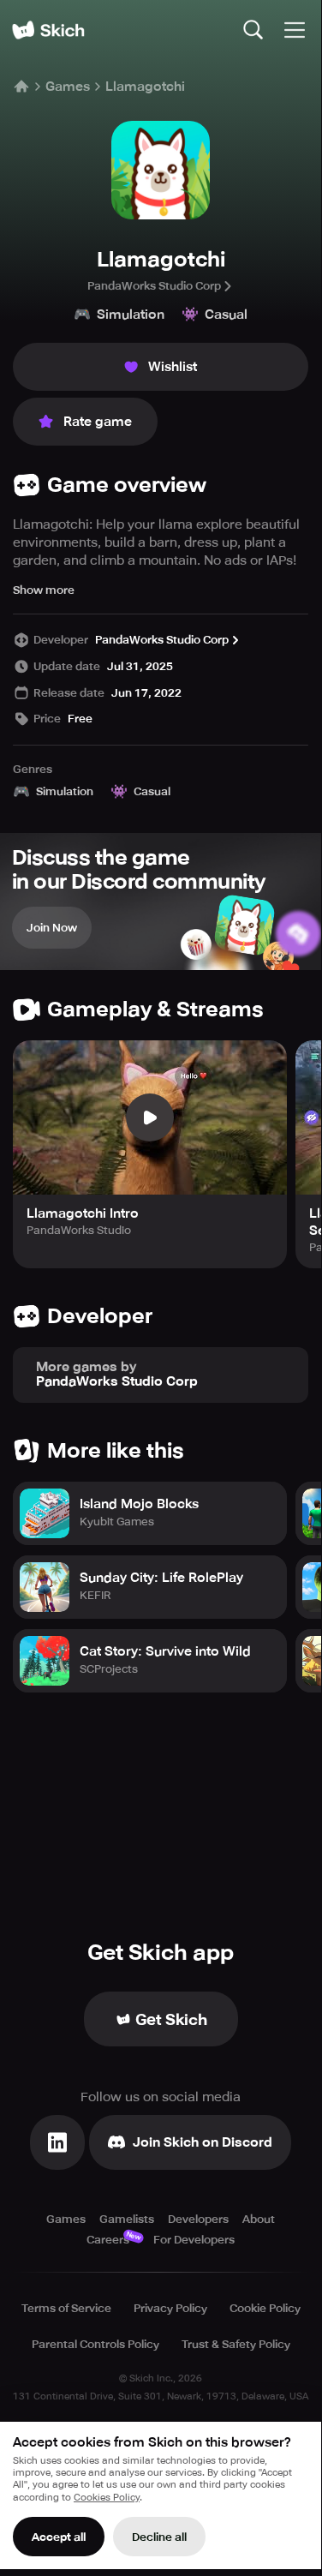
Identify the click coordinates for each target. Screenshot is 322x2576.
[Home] (48, 30)
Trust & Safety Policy (236, 2344)
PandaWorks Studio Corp (154, 286)
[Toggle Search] (253, 30)
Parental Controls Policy (95, 2344)
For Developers (194, 2240)
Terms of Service (66, 2308)
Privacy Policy (170, 2308)
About (259, 2219)
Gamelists (127, 2219)
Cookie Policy (265, 2308)
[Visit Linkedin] (57, 2142)
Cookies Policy (107, 2498)
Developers (198, 2219)
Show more (44, 590)
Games (68, 87)
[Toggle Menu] (295, 30)
